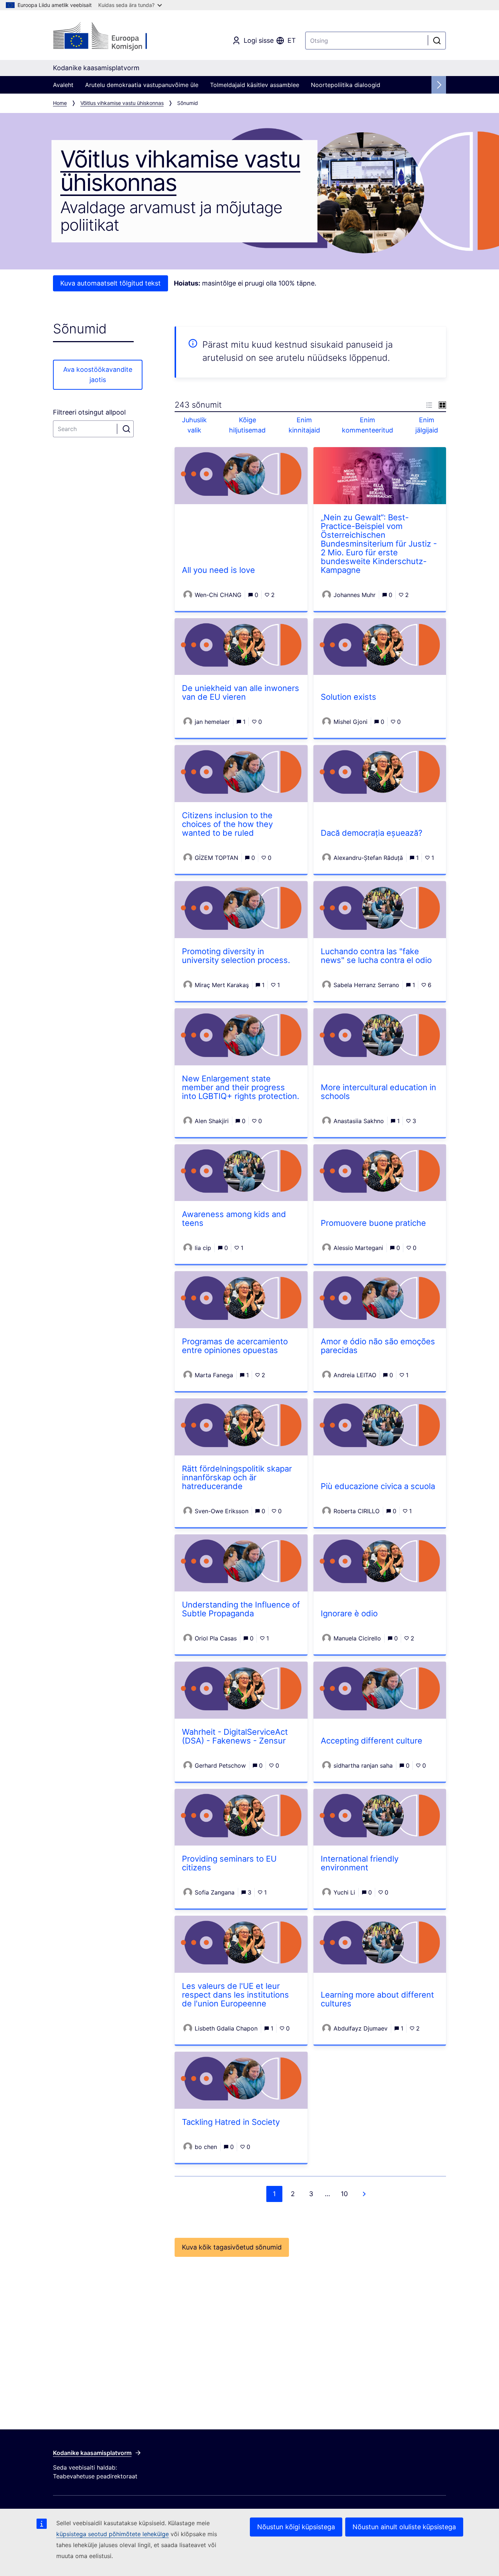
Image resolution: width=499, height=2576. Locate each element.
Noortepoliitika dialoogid (346, 85)
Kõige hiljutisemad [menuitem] (247, 425)
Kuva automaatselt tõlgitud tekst (111, 283)
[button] (429, 405)
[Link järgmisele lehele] (364, 2194)
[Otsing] (437, 41)
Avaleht (63, 85)
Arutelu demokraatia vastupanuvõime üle (142, 85)
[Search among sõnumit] (127, 429)
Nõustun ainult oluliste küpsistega (404, 2527)
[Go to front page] (112, 37)
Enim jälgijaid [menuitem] (427, 425)
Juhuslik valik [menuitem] (194, 425)
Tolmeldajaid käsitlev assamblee (255, 85)
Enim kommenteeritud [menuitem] (367, 425)
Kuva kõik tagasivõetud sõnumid (232, 2247)
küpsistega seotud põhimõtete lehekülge (113, 2534)
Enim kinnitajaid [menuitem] (304, 425)
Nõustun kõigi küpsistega (296, 2527)
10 (344, 2194)
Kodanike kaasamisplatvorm (92, 2453)
